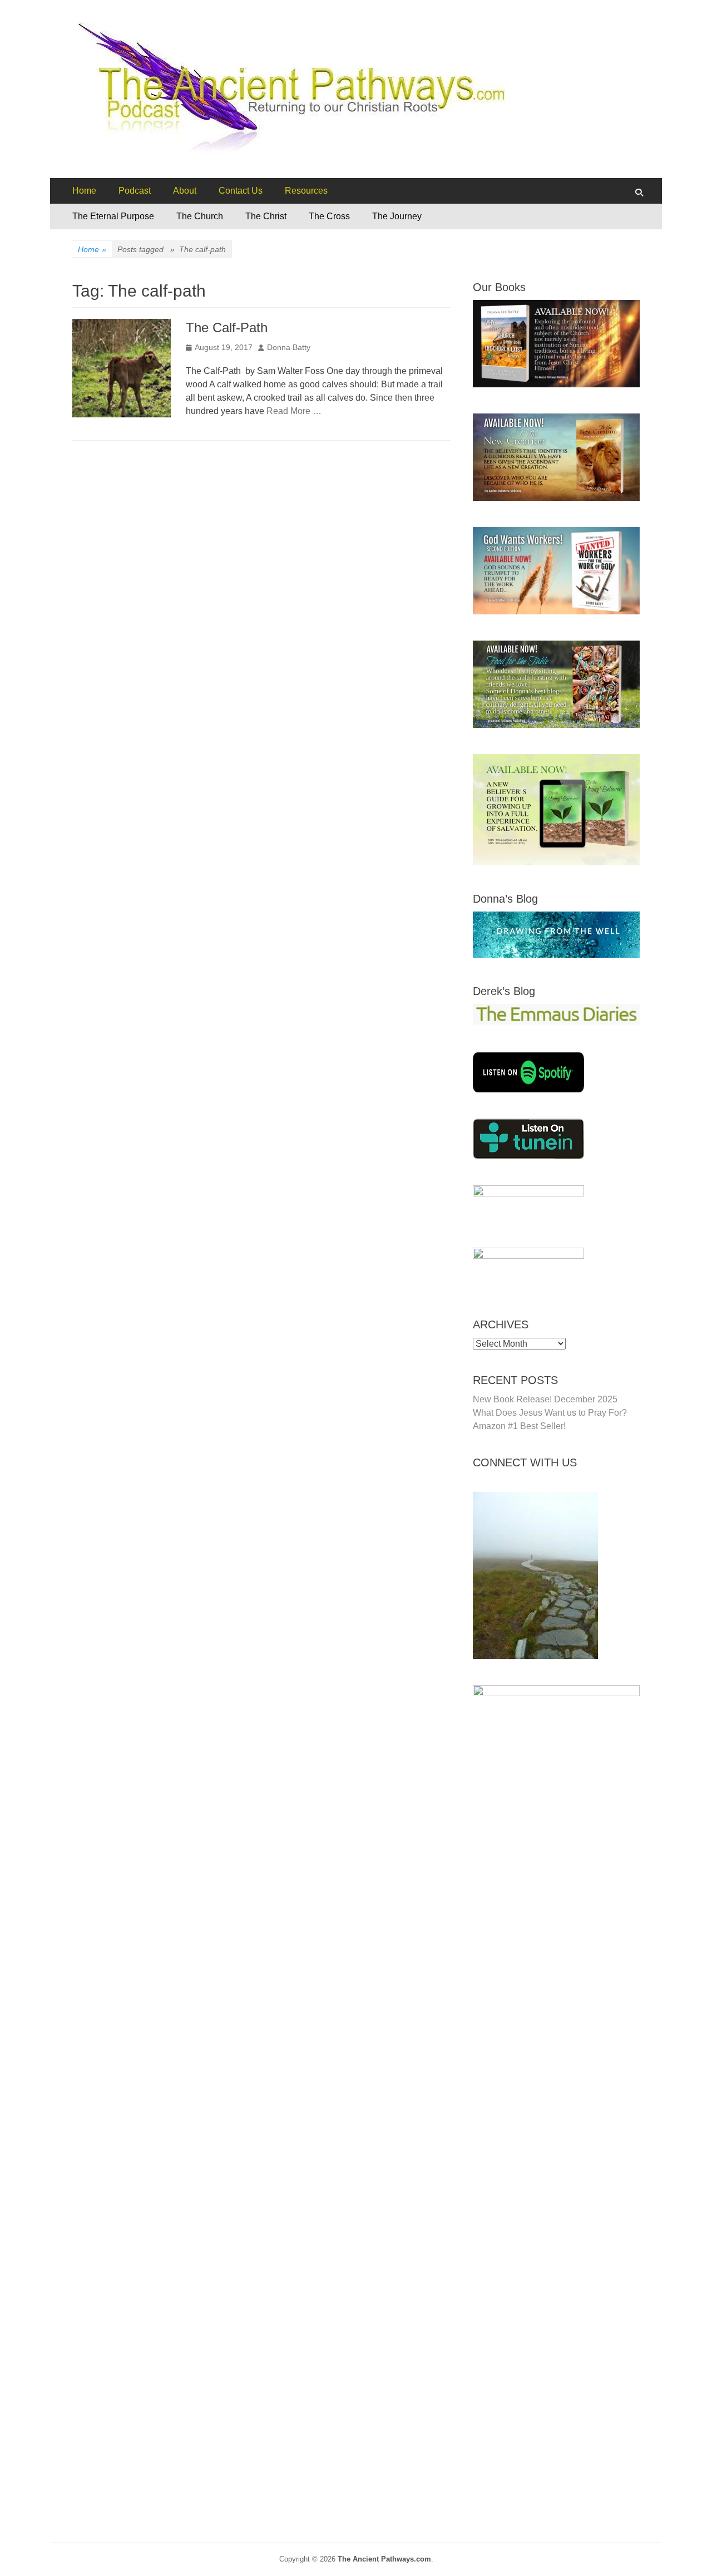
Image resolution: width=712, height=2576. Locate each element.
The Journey (397, 216)
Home (84, 191)
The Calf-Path (227, 327)
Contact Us (241, 191)
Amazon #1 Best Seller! (519, 1426)
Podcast (135, 191)
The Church (200, 216)
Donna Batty (289, 347)
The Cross (329, 216)
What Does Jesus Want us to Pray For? (550, 1413)
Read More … (294, 411)
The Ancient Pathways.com (384, 2559)
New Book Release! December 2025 (545, 1399)
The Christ (266, 216)
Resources (306, 191)
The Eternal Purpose (113, 216)
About (185, 191)
